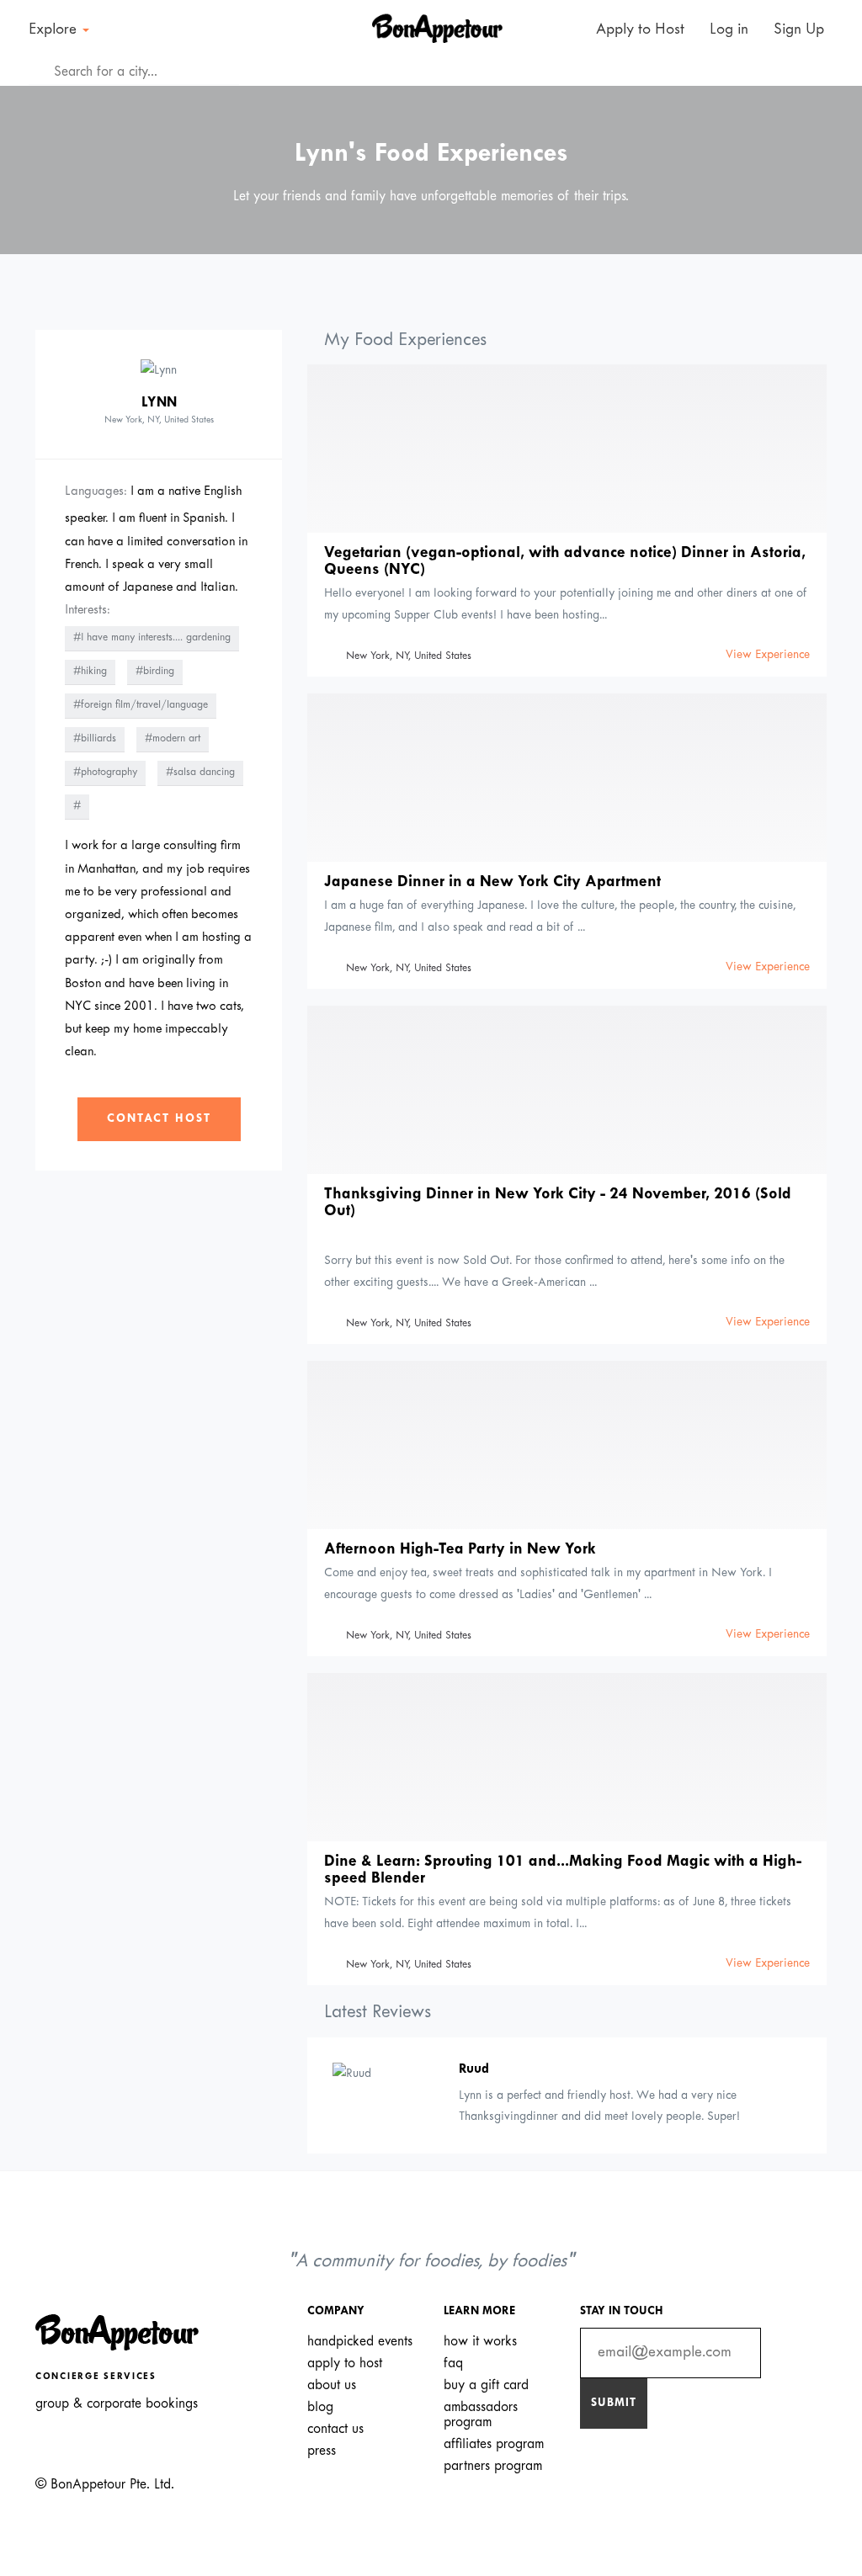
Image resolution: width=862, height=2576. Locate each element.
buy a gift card (486, 2385)
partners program (493, 2466)
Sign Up (799, 30)
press (322, 2451)
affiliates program (494, 2444)
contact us (335, 2429)
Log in (729, 30)
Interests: (88, 610)
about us (332, 2385)
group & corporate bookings (117, 2404)
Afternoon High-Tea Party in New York (460, 1550)
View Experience (768, 655)
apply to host (345, 2364)
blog (320, 2407)
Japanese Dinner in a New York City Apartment (492, 882)
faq (453, 2364)
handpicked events (360, 2342)
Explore (55, 30)
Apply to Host (638, 30)
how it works (480, 2342)
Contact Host (159, 1119)
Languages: (96, 491)
